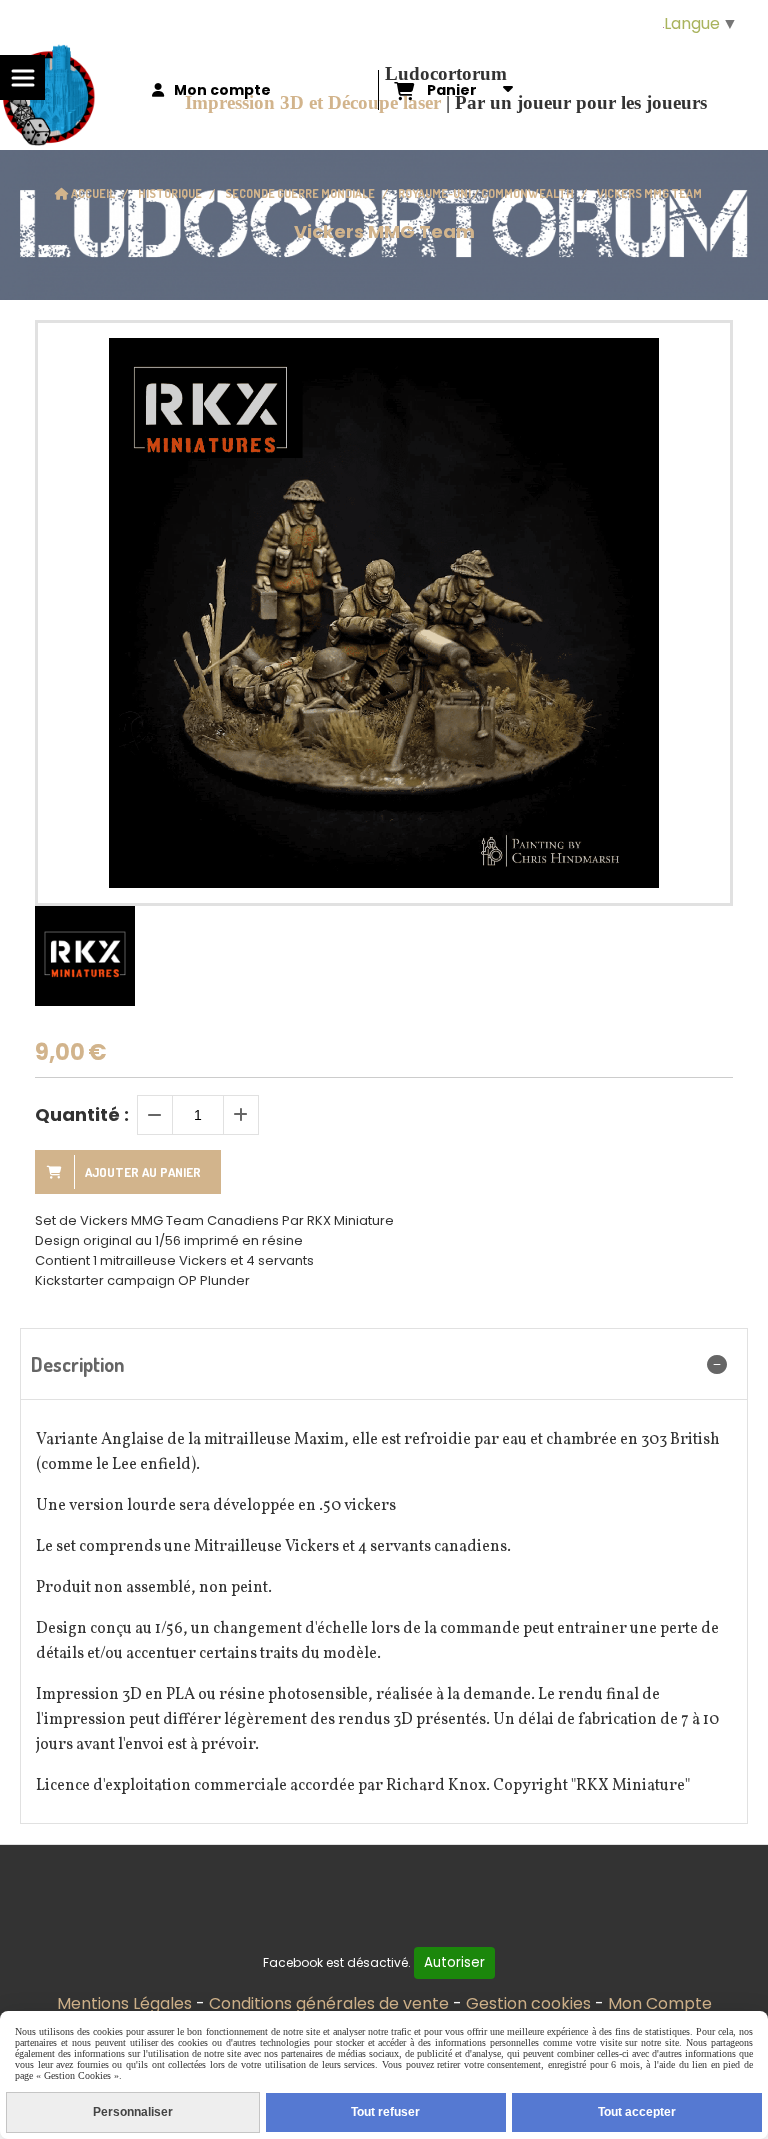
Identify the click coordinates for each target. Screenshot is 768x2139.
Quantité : (82, 1114)
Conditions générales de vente (329, 2003)
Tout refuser (385, 2112)
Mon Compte (660, 2003)
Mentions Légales (124, 2003)
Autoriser (454, 1962)
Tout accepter (637, 2112)
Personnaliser (133, 2112)
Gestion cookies (528, 2003)
